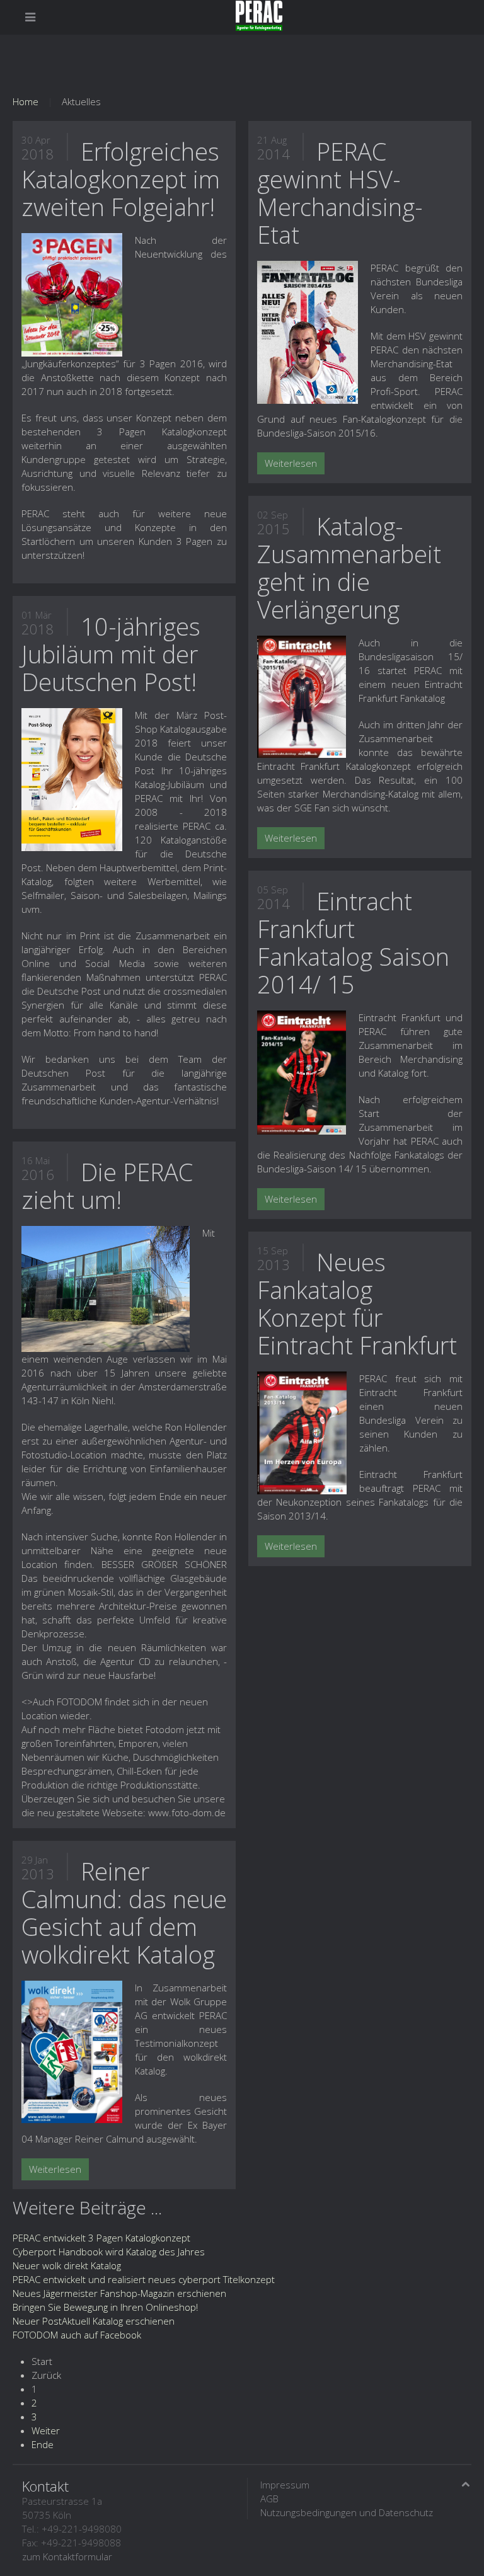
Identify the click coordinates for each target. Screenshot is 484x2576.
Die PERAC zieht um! (107, 1186)
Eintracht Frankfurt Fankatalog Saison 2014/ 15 (353, 942)
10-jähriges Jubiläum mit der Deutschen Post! (111, 654)
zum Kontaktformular (67, 2556)
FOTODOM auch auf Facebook (77, 2335)
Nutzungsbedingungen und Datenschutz (347, 2512)
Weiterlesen (55, 2169)
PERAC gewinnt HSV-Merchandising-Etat (340, 193)
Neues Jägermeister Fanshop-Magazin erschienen (119, 2293)
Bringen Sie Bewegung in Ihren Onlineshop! (105, 2307)
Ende (43, 2444)
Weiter (46, 2430)
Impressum (285, 2485)
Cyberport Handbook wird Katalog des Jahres (109, 2252)
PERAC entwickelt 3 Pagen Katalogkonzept (101, 2238)
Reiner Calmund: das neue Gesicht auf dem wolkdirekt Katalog (124, 1913)
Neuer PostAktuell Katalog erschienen (94, 2321)
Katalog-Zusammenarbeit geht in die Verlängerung (349, 568)
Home (26, 101)
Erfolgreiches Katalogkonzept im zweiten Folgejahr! (121, 179)
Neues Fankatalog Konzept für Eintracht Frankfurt (357, 1303)
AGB (269, 2499)
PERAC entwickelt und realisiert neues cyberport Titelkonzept (144, 2279)
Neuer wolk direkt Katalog (67, 2265)
